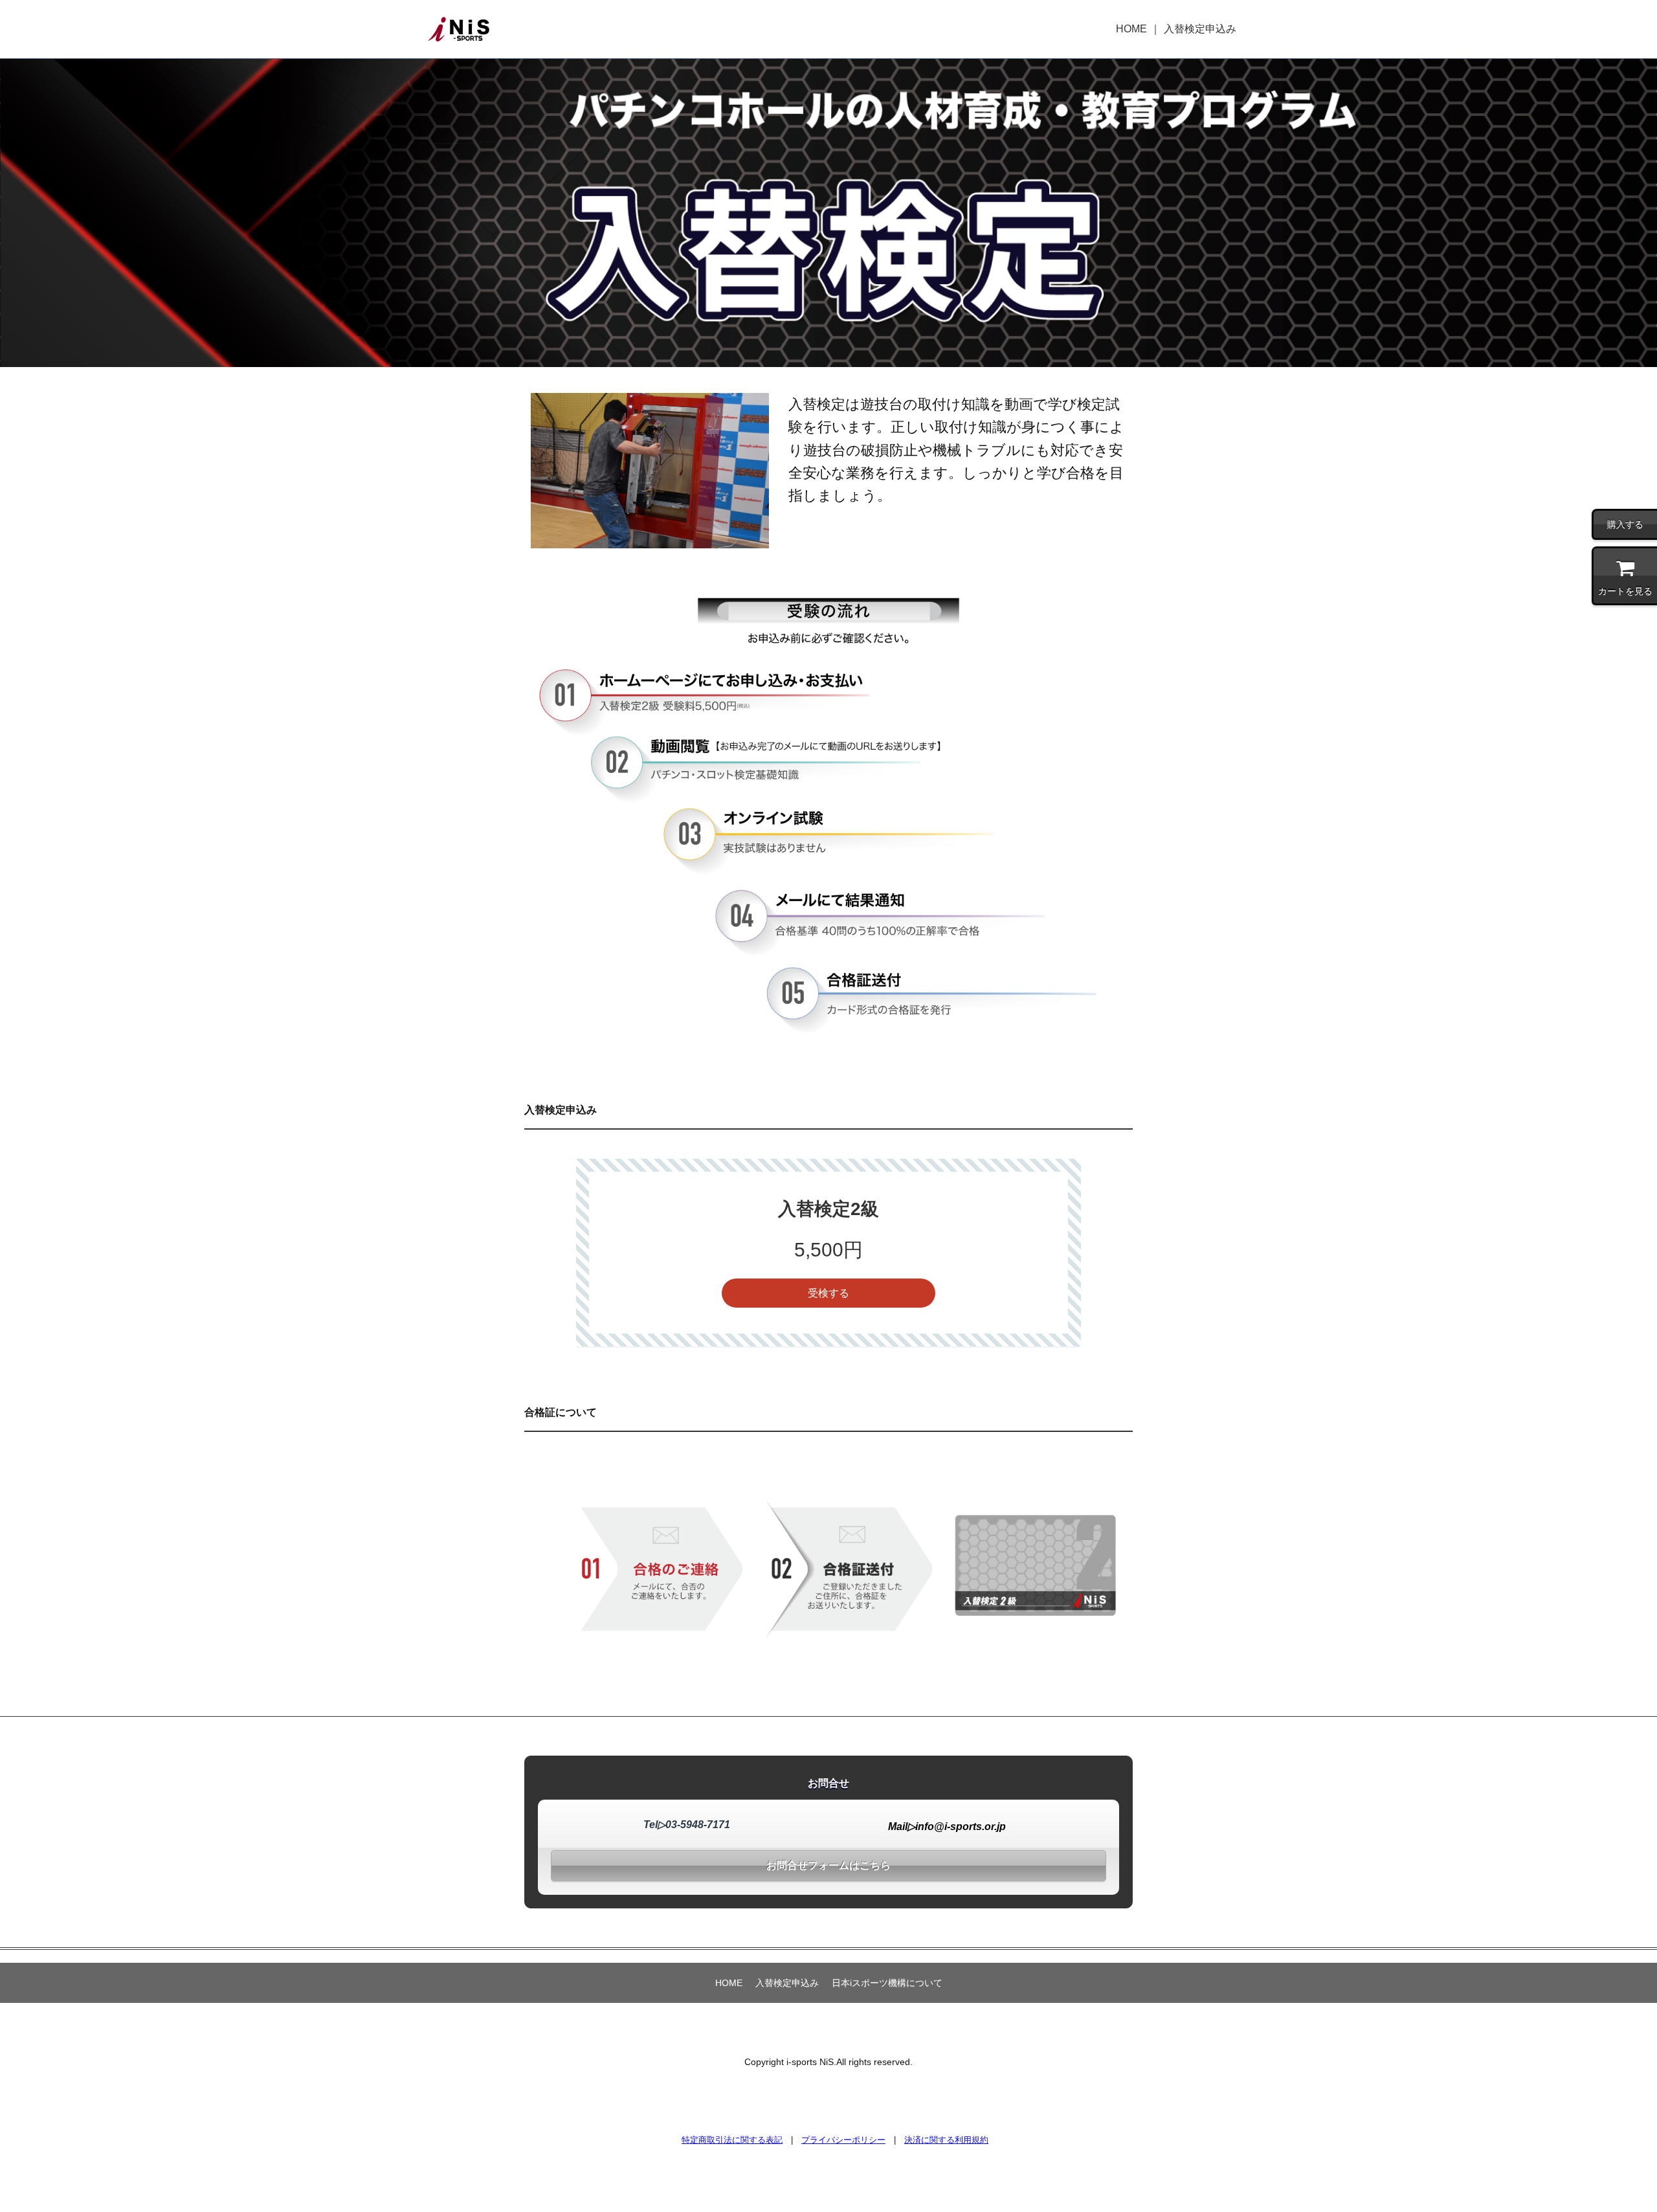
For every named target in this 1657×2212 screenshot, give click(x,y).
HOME (1131, 29)
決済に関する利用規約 (946, 2140)
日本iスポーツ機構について (887, 1983)
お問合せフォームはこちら (828, 1865)
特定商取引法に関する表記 (732, 2140)
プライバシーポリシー (843, 2140)
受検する (828, 1293)
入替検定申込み (1200, 29)
